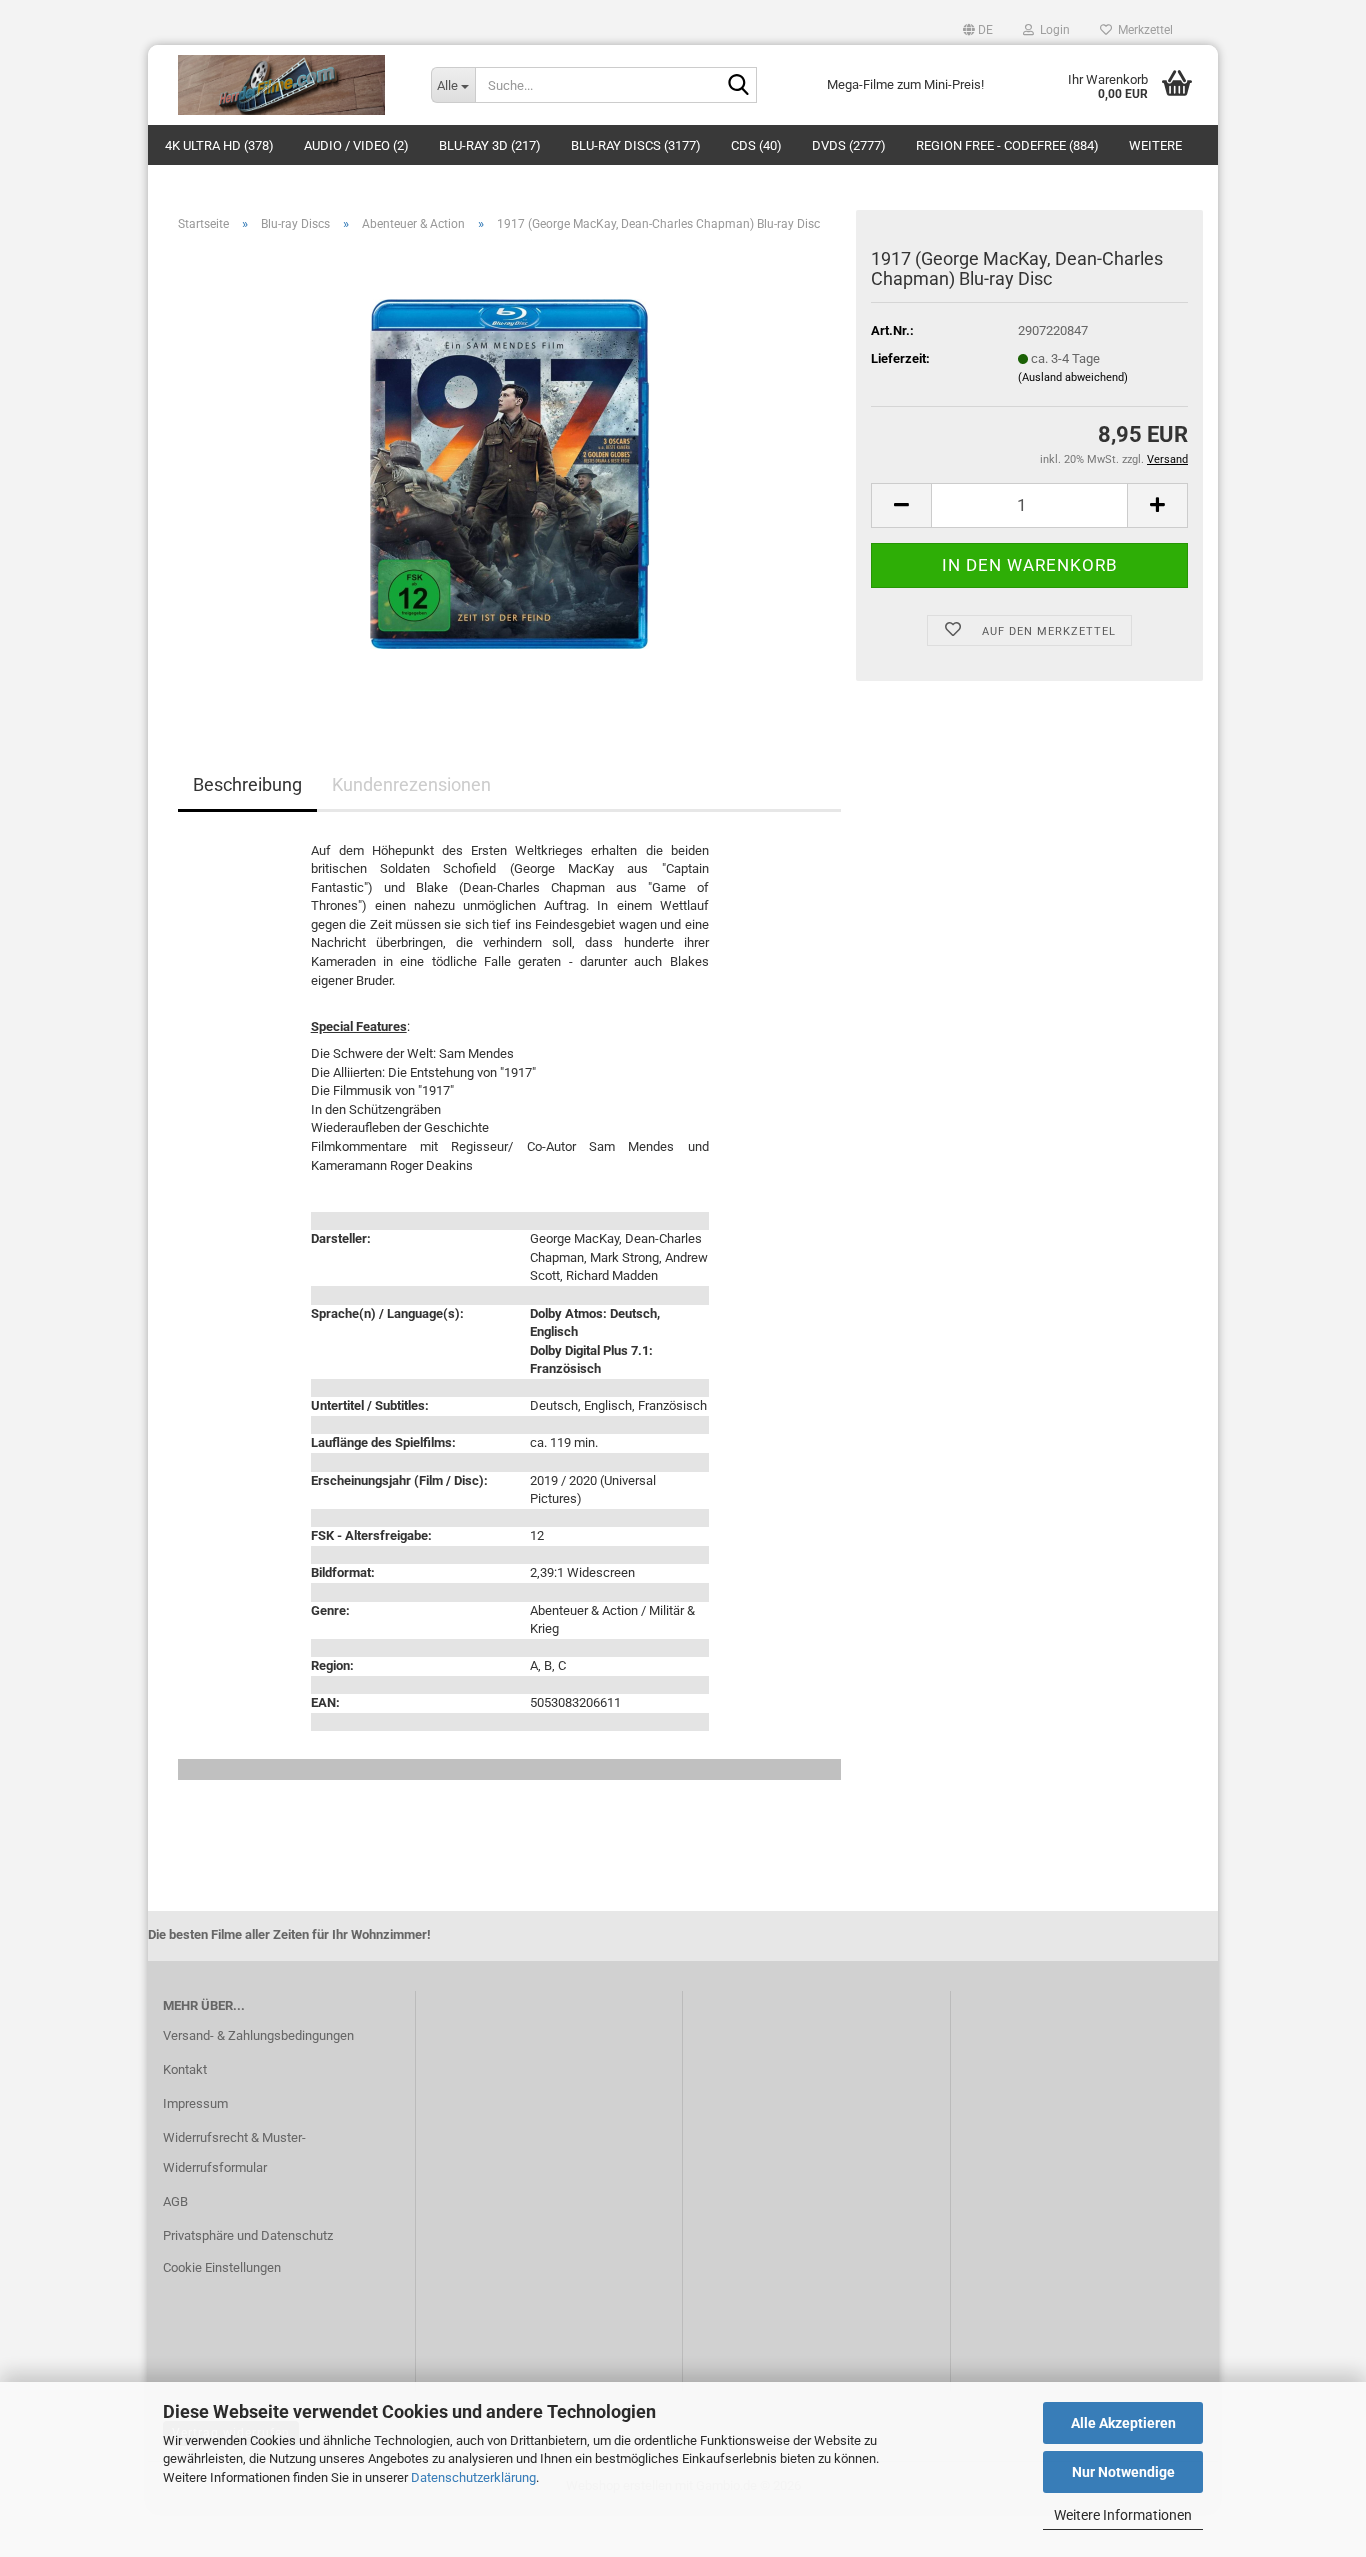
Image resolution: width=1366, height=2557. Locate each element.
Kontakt (185, 2069)
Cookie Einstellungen (222, 2267)
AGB (175, 2201)
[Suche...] (738, 86)
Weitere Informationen (1123, 2515)
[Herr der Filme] (282, 85)
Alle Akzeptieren (1123, 2423)
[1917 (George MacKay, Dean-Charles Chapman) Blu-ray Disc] (510, 472)
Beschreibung (247, 784)
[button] (978, 30)
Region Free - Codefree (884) (1007, 145)
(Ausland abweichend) (1073, 377)
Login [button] (1052, 30)
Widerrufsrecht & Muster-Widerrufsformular (234, 2152)
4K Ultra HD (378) (219, 145)
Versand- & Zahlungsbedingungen (258, 2035)
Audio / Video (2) (356, 145)
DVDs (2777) (849, 145)
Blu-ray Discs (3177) (636, 145)
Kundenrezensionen (411, 784)
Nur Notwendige (1123, 2472)
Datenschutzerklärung (473, 2477)
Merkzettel (1142, 30)
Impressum (195, 2103)
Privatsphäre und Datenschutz (248, 2235)
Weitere (1155, 145)
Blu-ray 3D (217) (490, 145)
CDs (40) (756, 145)
